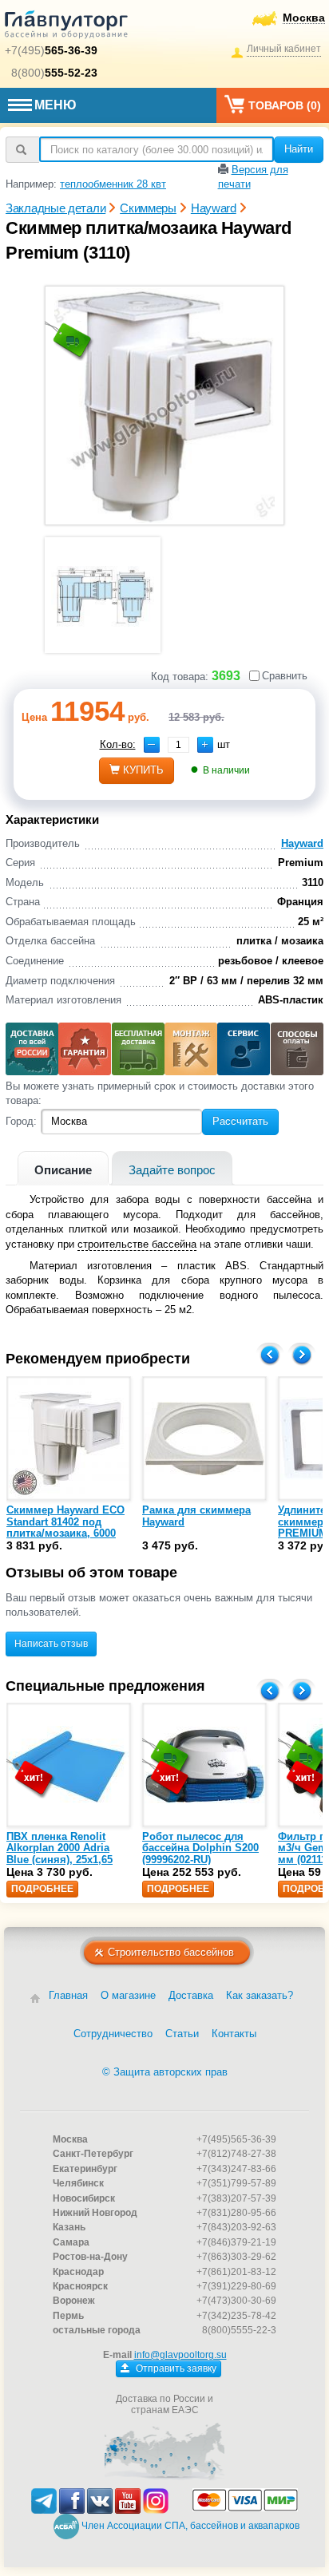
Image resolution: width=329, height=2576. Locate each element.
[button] (205, 745)
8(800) (54, 73)
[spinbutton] (178, 745)
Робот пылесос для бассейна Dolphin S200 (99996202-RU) (200, 1848)
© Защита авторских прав (165, 2072)
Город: (21, 1121)
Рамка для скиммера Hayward (196, 1516)
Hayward (302, 843)
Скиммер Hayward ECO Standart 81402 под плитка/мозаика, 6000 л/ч (65, 1527)
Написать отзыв (51, 1644)
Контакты (234, 2034)
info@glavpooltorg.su (180, 2355)
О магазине (128, 1995)
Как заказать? (260, 1995)
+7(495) (51, 50)
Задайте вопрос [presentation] (172, 1170)
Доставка (191, 1995)
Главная (68, 1995)
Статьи (182, 2034)
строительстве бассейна (137, 1244)
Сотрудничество (113, 2034)
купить (143, 770)
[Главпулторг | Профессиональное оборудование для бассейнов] (66, 27)
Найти (299, 149)
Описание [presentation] (63, 1170)
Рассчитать (240, 1121)
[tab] (63, 1168)
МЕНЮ (55, 105)
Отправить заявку (175, 2368)
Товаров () (285, 105)
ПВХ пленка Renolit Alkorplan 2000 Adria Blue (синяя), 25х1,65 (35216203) (59, 1854)
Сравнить (285, 676)
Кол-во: (118, 744)
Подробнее (42, 1889)
